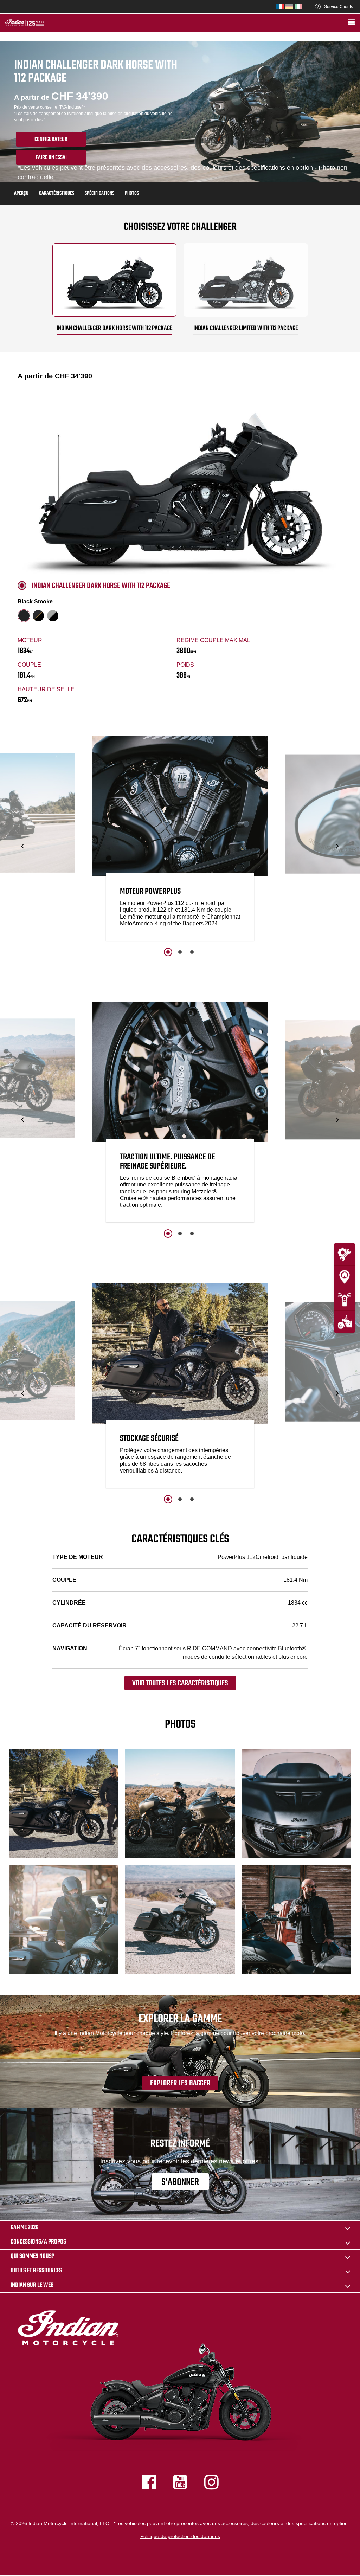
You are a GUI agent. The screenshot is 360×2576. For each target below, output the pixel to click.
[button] (23, 846)
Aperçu (21, 193)
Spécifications (99, 193)
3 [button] (192, 952)
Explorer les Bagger (180, 2083)
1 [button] (168, 952)
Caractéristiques (57, 193)
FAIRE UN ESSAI (51, 158)
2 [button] (180, 952)
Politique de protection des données (180, 2536)
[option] (180, 840)
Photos (132, 193)
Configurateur (51, 140)
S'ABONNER (180, 2182)
